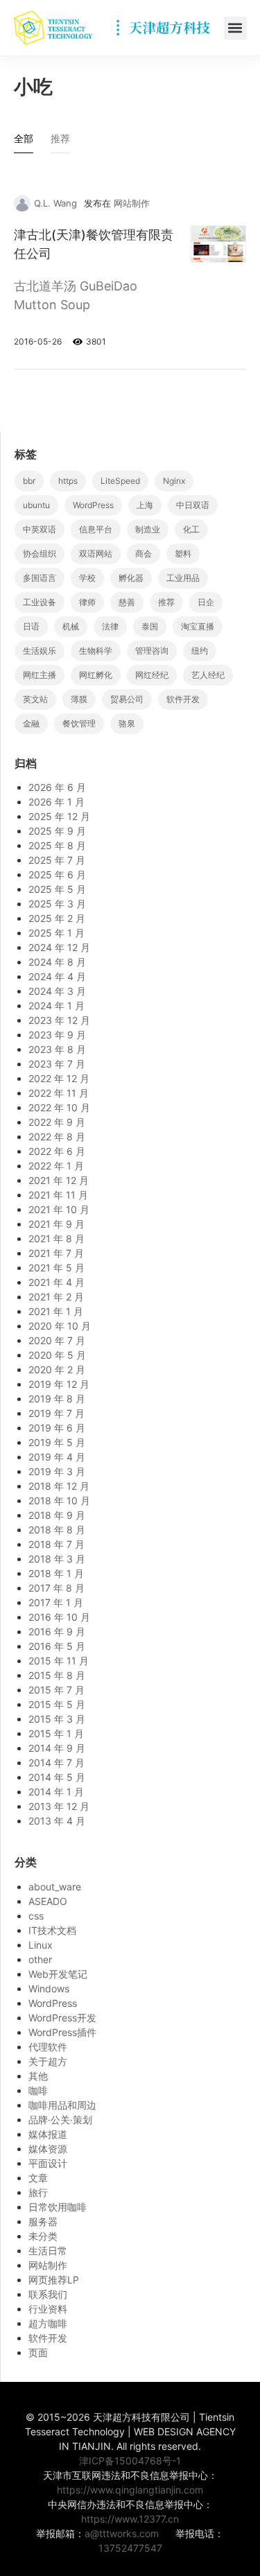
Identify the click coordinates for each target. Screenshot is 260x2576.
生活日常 (48, 2251)
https (68, 481)
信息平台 (96, 529)
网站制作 (132, 203)
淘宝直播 (198, 626)
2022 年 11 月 (59, 1093)
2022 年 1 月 (56, 1166)
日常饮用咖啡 (58, 2207)
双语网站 (96, 554)
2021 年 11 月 (58, 1195)
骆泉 (127, 723)
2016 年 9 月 (57, 1631)
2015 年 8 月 (57, 1675)
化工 (191, 529)
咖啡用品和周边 (62, 2105)
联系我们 (48, 2294)
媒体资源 (48, 2149)
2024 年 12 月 (59, 947)
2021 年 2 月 (56, 1297)
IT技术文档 (52, 1930)
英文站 (35, 699)
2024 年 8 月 (57, 962)
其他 (38, 2076)
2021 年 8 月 (57, 1238)
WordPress (93, 505)
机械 (71, 626)
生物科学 (96, 651)
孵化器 (131, 578)
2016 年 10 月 (59, 1617)
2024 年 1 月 (57, 1006)
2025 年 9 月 (57, 831)
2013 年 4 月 (57, 1821)
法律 (110, 626)
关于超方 (48, 2061)
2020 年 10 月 (60, 1326)
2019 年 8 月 (57, 1399)
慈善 (127, 602)
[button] (235, 28)
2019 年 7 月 (57, 1413)
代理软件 (48, 2047)
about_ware (55, 1887)
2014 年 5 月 (57, 1777)
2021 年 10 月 (59, 1209)
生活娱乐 (40, 651)
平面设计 (48, 2163)
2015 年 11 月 (59, 1661)
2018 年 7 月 (57, 1544)
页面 (38, 2352)
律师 (87, 602)
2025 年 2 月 (57, 918)
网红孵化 (96, 675)
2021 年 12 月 (59, 1180)
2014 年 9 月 (57, 1748)
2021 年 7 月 (56, 1253)
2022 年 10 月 (59, 1107)
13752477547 (130, 2548)
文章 (38, 2178)
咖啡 (38, 2090)
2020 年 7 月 (57, 1340)
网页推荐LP (54, 2280)
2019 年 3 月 (57, 1471)
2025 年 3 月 (57, 904)
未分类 (43, 2236)
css (36, 1916)
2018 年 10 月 (59, 1500)
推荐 (166, 602)
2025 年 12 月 (59, 816)
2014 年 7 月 (57, 1763)
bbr (29, 481)
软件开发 (183, 699)
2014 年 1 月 (56, 1792)
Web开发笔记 (58, 1974)
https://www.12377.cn (130, 2519)
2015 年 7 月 (57, 1690)
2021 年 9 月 (57, 1224)
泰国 (150, 626)
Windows (49, 1988)
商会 (144, 554)
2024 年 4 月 (57, 976)
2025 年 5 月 (57, 889)
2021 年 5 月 (57, 1268)
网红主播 (40, 675)
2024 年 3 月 (57, 991)
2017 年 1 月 (56, 1602)
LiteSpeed (120, 481)
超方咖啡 (48, 2323)
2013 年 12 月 (59, 1806)
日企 (206, 602)
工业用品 (183, 578)
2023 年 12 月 (59, 1020)
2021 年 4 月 (57, 1282)
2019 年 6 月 (57, 1428)
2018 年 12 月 (59, 1486)
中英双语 (40, 529)
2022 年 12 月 (59, 1078)
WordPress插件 (62, 2032)
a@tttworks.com (122, 2533)
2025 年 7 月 (57, 860)
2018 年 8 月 (57, 1530)
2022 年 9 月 (57, 1122)
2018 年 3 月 (57, 1559)
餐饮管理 (79, 723)
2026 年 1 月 (57, 802)
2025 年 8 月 (57, 845)
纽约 (200, 651)
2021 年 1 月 (56, 1311)
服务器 (43, 2221)
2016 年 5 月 (57, 1646)
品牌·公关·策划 (60, 2120)
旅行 (38, 2192)
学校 (87, 578)
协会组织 (40, 554)
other (40, 1959)
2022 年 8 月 (57, 1137)
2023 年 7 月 (57, 1064)
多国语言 (40, 578)
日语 (31, 626)
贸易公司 (127, 699)
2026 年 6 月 (57, 787)
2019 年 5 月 (57, 1442)
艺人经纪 (208, 675)
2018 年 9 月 (57, 1515)
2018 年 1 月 (56, 1573)
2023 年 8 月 (57, 1049)
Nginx (174, 481)
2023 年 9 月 (57, 1035)
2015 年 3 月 (57, 1719)
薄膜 (79, 699)
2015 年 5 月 (57, 1704)
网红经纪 (152, 675)
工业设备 (40, 602)
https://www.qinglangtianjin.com (130, 2490)
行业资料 (48, 2309)
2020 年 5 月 (57, 1355)
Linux (41, 1945)
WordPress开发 (62, 2018)
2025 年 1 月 (57, 933)
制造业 (148, 529)
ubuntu (36, 505)
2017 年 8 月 (57, 1588)
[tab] (24, 142)
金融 (31, 723)
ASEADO (48, 1901)
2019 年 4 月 (57, 1457)
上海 (145, 505)
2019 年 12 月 (59, 1384)
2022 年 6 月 (57, 1151)
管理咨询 (152, 651)
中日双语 (193, 505)
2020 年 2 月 (57, 1369)
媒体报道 (48, 2134)
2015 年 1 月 (56, 1733)
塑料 (183, 554)
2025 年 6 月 (57, 874)
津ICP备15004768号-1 (130, 2461)
